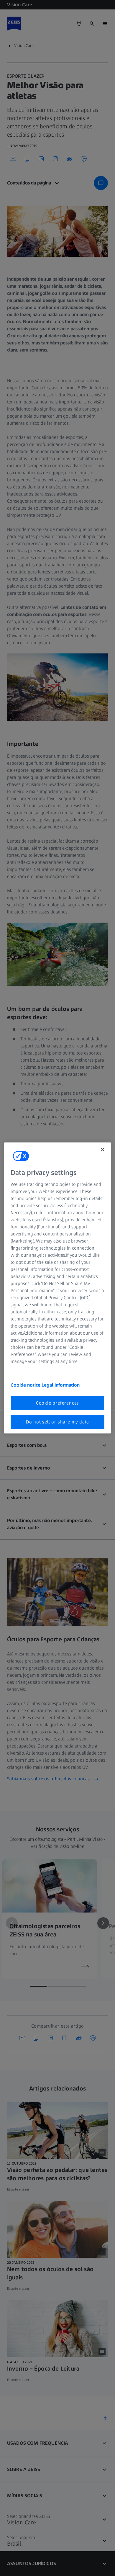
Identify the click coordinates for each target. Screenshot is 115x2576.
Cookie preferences (57, 1403)
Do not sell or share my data (57, 1422)
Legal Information (61, 1385)
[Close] (103, 1150)
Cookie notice (26, 1385)
